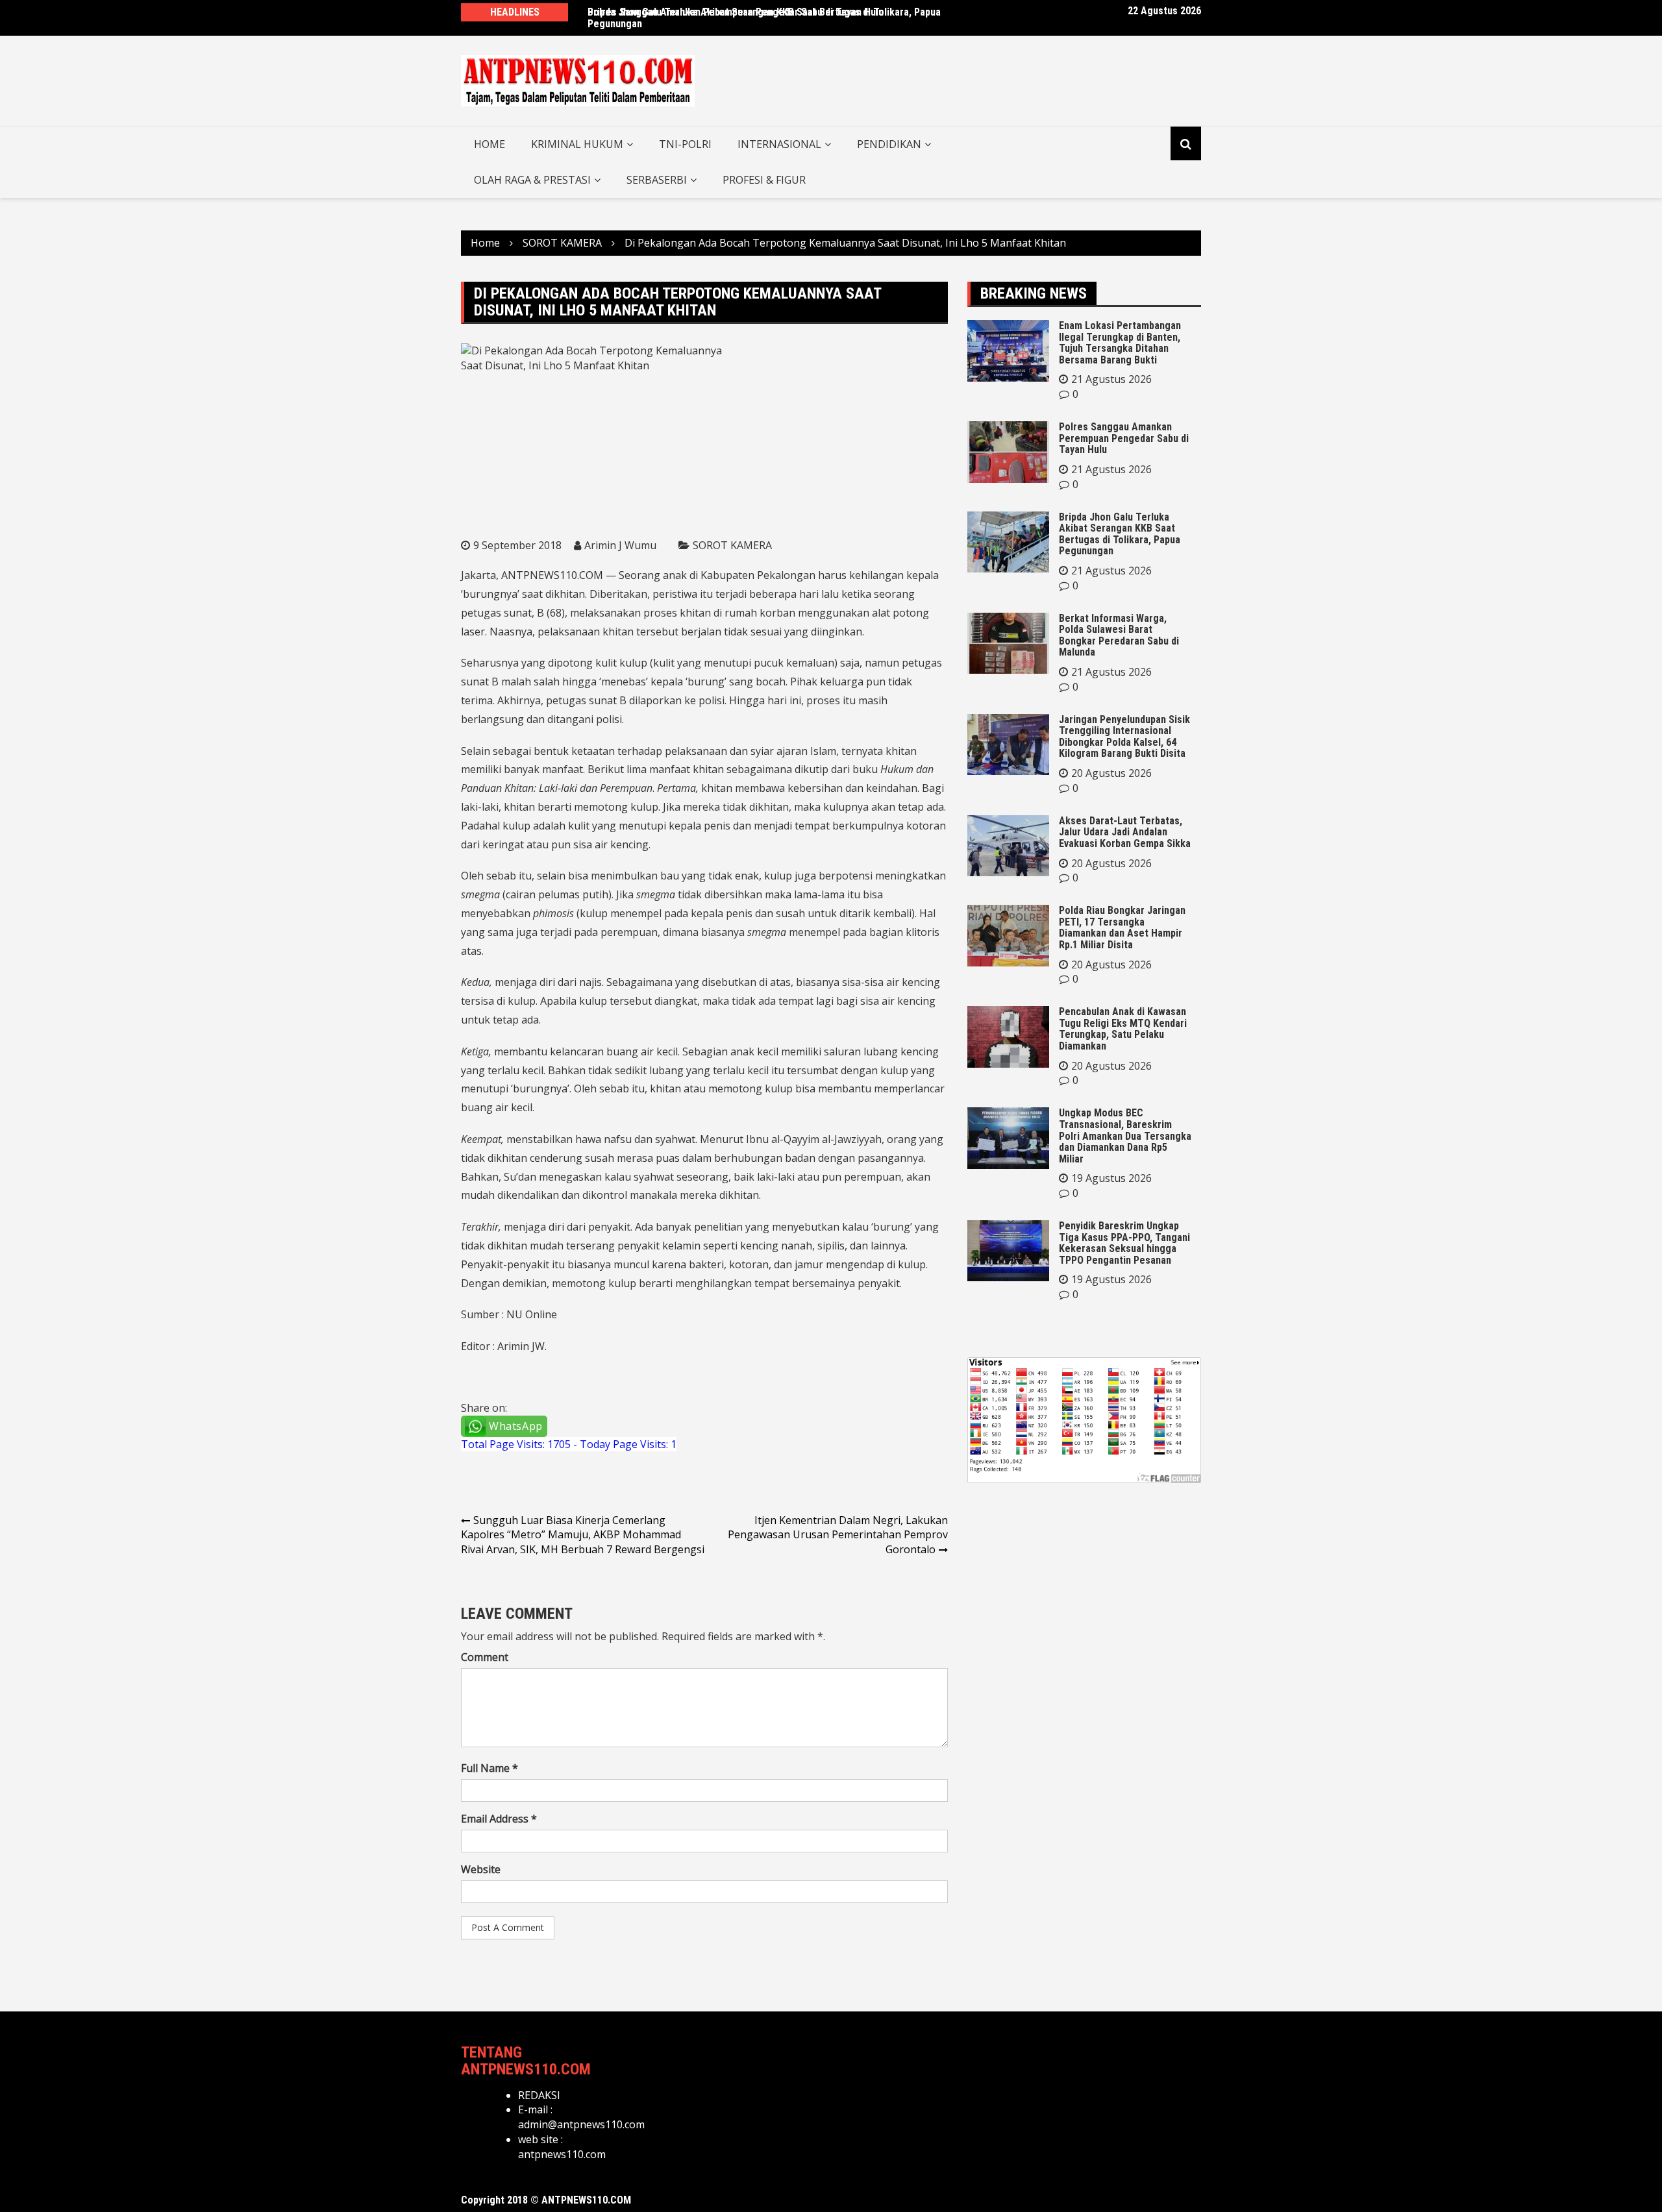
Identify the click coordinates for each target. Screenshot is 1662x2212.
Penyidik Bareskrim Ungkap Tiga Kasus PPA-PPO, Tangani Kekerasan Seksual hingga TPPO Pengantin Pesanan (1124, 1243)
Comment (485, 1657)
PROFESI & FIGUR (764, 180)
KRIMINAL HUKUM (577, 144)
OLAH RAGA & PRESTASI (532, 180)
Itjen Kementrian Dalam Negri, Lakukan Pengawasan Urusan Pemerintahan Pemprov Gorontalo (838, 1535)
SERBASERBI (657, 180)
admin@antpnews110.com (581, 2124)
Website (481, 1869)
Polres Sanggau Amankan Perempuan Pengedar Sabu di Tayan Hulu (736, 12)
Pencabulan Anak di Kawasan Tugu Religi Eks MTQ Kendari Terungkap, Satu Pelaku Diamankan (1123, 1029)
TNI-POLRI (685, 144)
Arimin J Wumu (620, 545)
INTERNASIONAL (779, 144)
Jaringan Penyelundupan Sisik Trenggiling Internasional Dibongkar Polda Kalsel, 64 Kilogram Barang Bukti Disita (1124, 737)
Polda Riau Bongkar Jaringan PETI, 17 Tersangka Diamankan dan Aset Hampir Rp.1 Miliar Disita (1122, 928)
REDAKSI (539, 2095)
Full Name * (490, 1768)
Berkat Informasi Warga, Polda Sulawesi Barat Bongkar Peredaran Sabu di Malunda (1119, 635)
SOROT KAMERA (732, 545)
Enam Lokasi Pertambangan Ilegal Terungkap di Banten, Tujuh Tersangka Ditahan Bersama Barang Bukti (1120, 343)
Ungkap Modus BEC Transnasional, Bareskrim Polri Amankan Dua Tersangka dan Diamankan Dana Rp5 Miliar (1125, 1136)
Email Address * (499, 1819)
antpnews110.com (562, 2154)
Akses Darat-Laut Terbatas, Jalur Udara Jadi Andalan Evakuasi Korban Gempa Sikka (1125, 832)
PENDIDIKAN (889, 144)
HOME (490, 144)
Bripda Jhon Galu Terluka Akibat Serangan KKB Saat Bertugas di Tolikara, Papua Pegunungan (1120, 534)
